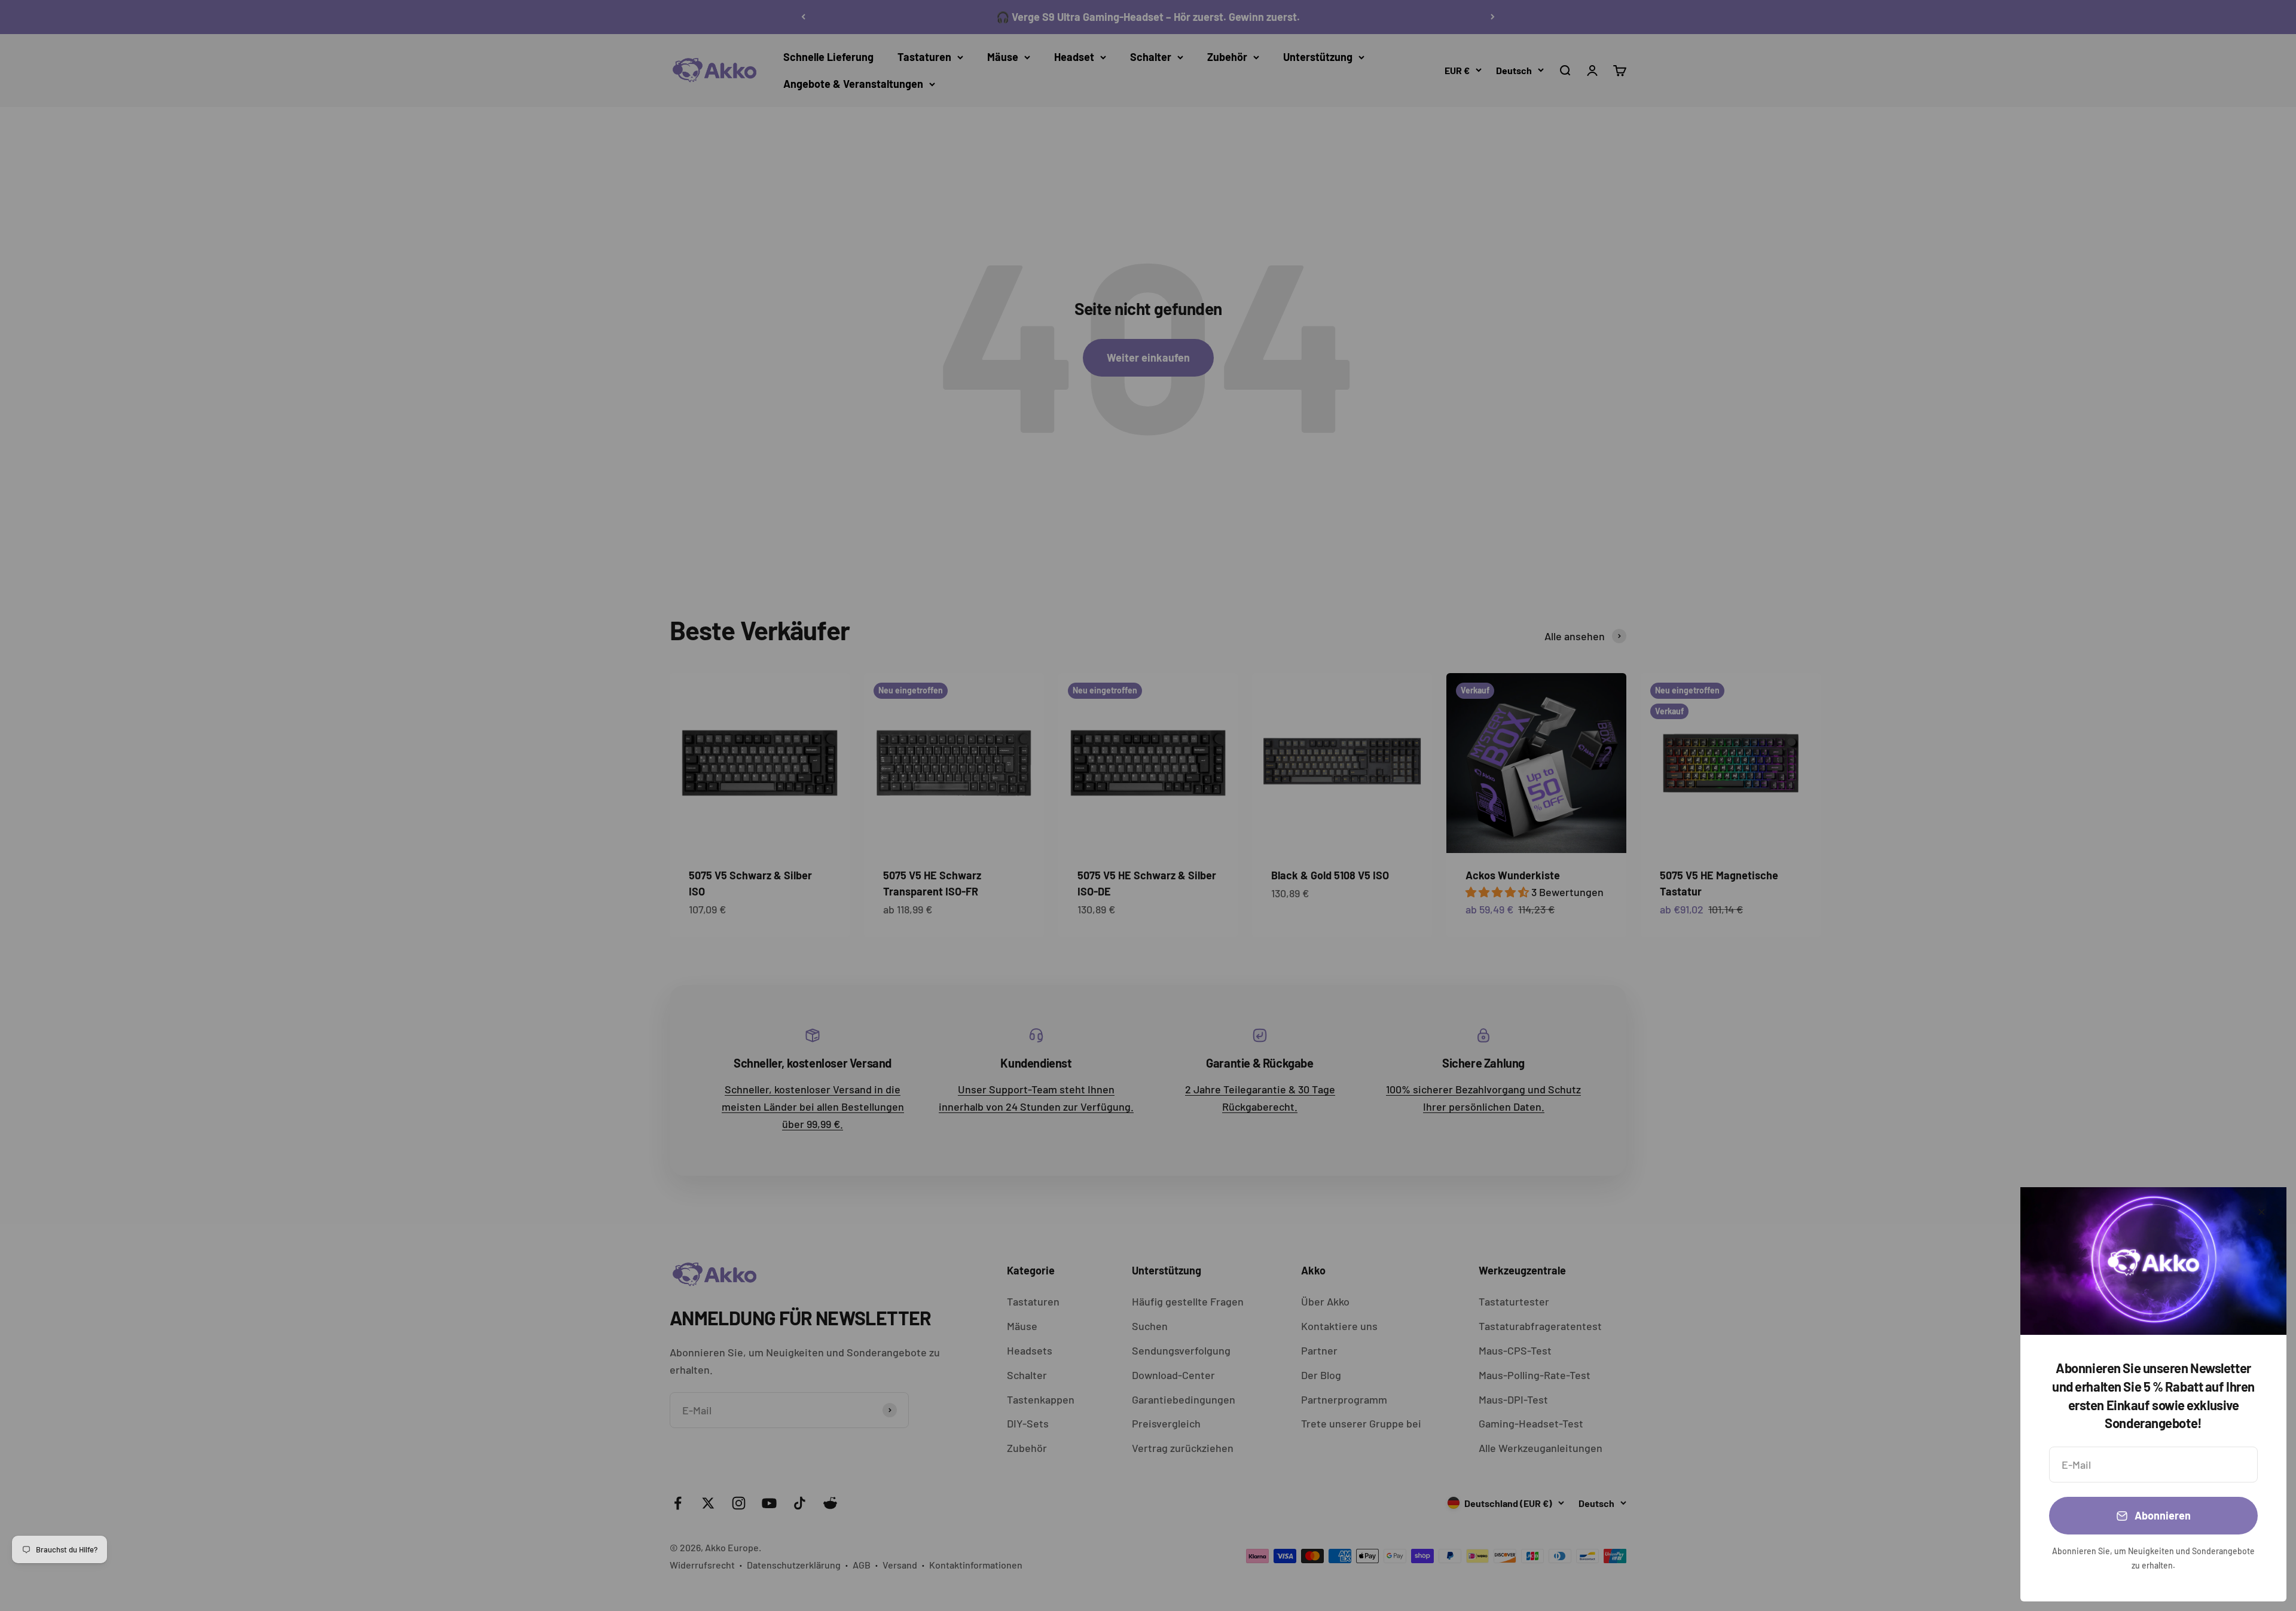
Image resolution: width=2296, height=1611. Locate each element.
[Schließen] (2262, 1212)
